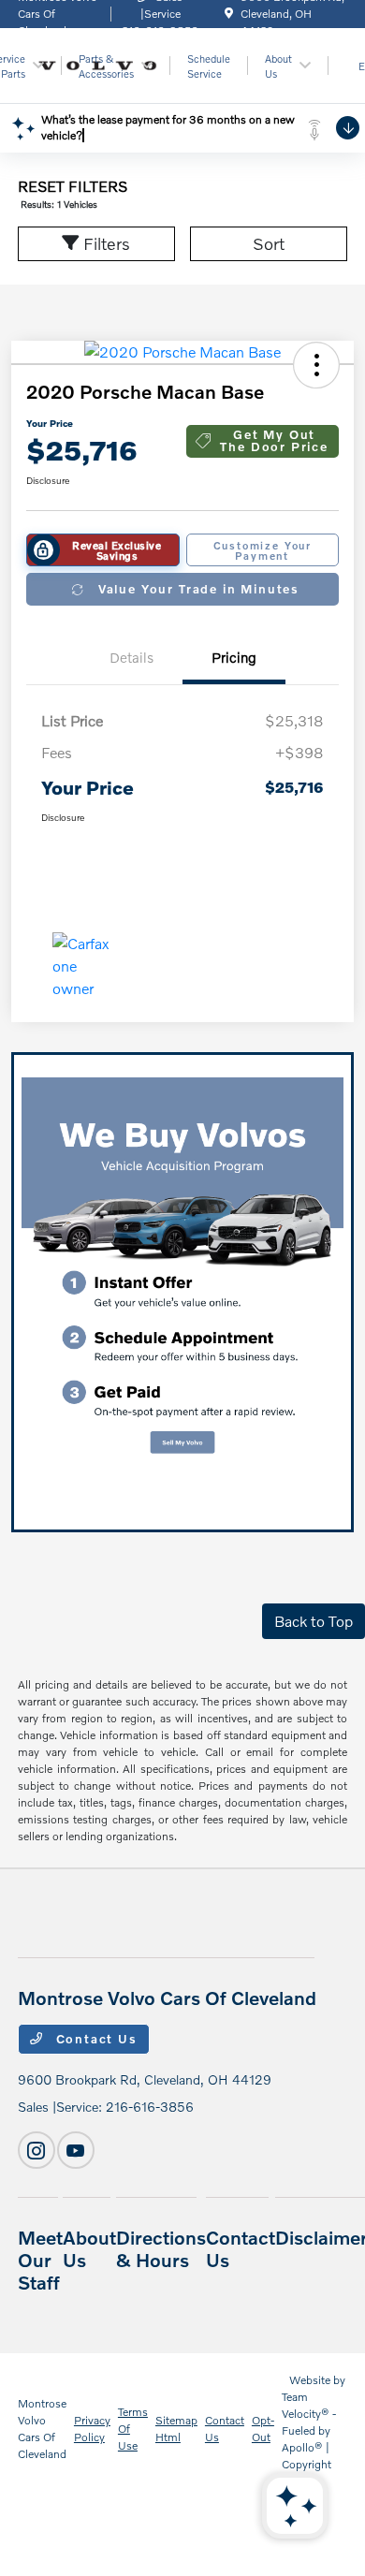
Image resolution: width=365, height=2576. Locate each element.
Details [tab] (131, 657)
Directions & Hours (161, 2248)
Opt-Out (263, 2429)
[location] (229, 14)
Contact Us (95, 2039)
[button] (316, 365)
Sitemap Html (176, 2429)
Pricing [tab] (234, 657)
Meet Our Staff (40, 2260)
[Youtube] (76, 2150)
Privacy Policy (92, 2429)
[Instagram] (36, 2150)
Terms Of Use (133, 2429)
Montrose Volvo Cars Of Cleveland (42, 2429)
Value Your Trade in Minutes (199, 589)
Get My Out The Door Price (274, 440)
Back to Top (314, 1621)
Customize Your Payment (263, 550)
